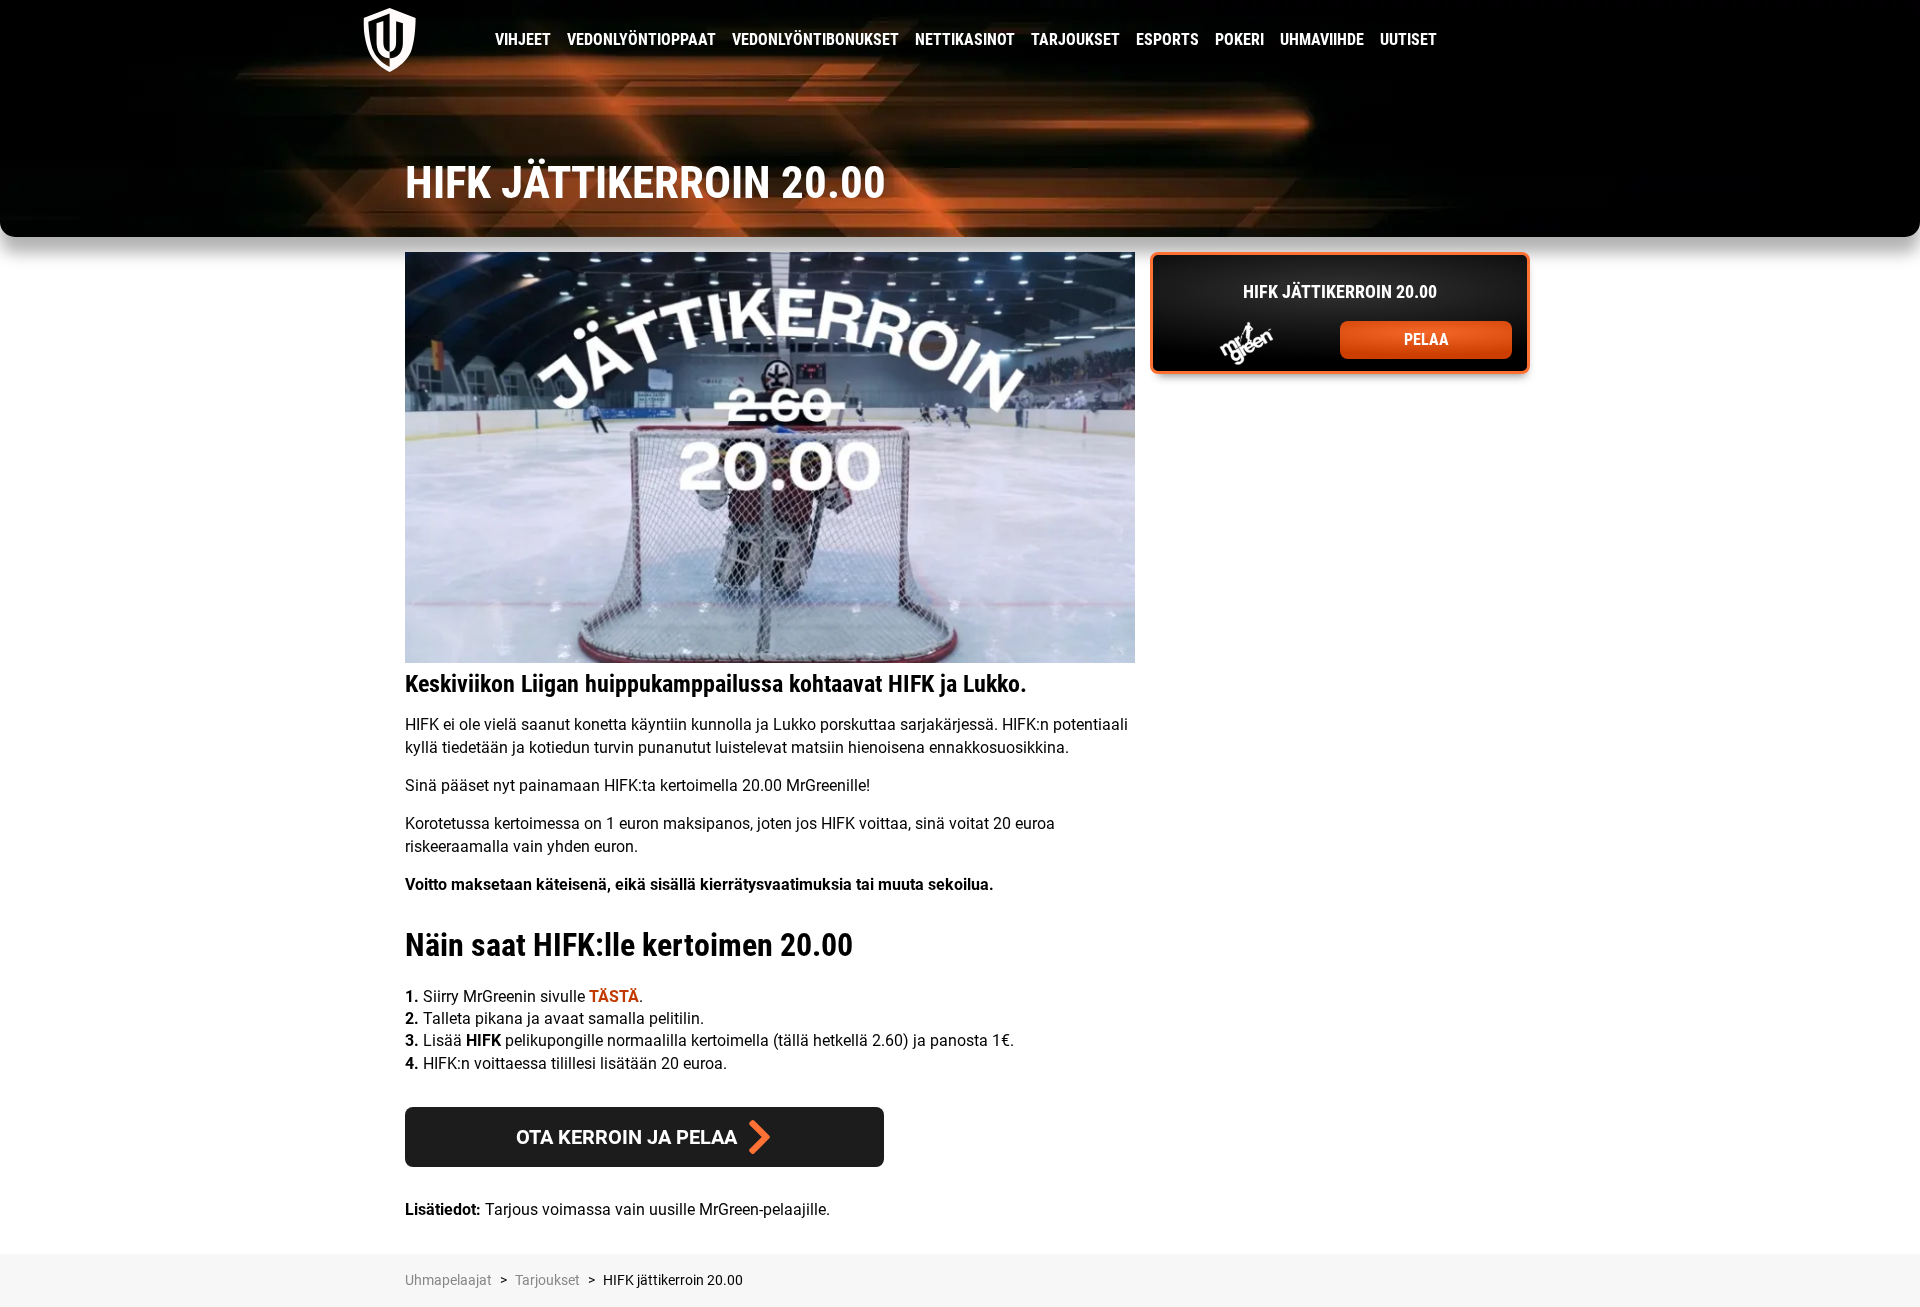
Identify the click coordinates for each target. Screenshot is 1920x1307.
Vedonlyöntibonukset (815, 39)
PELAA (1426, 339)
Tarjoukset (1075, 39)
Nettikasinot (965, 39)
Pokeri (1239, 39)
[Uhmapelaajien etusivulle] (390, 40)
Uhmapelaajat (448, 1280)
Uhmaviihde (1322, 39)
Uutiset (1408, 39)
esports (1167, 39)
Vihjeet (523, 39)
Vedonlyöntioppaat (641, 39)
